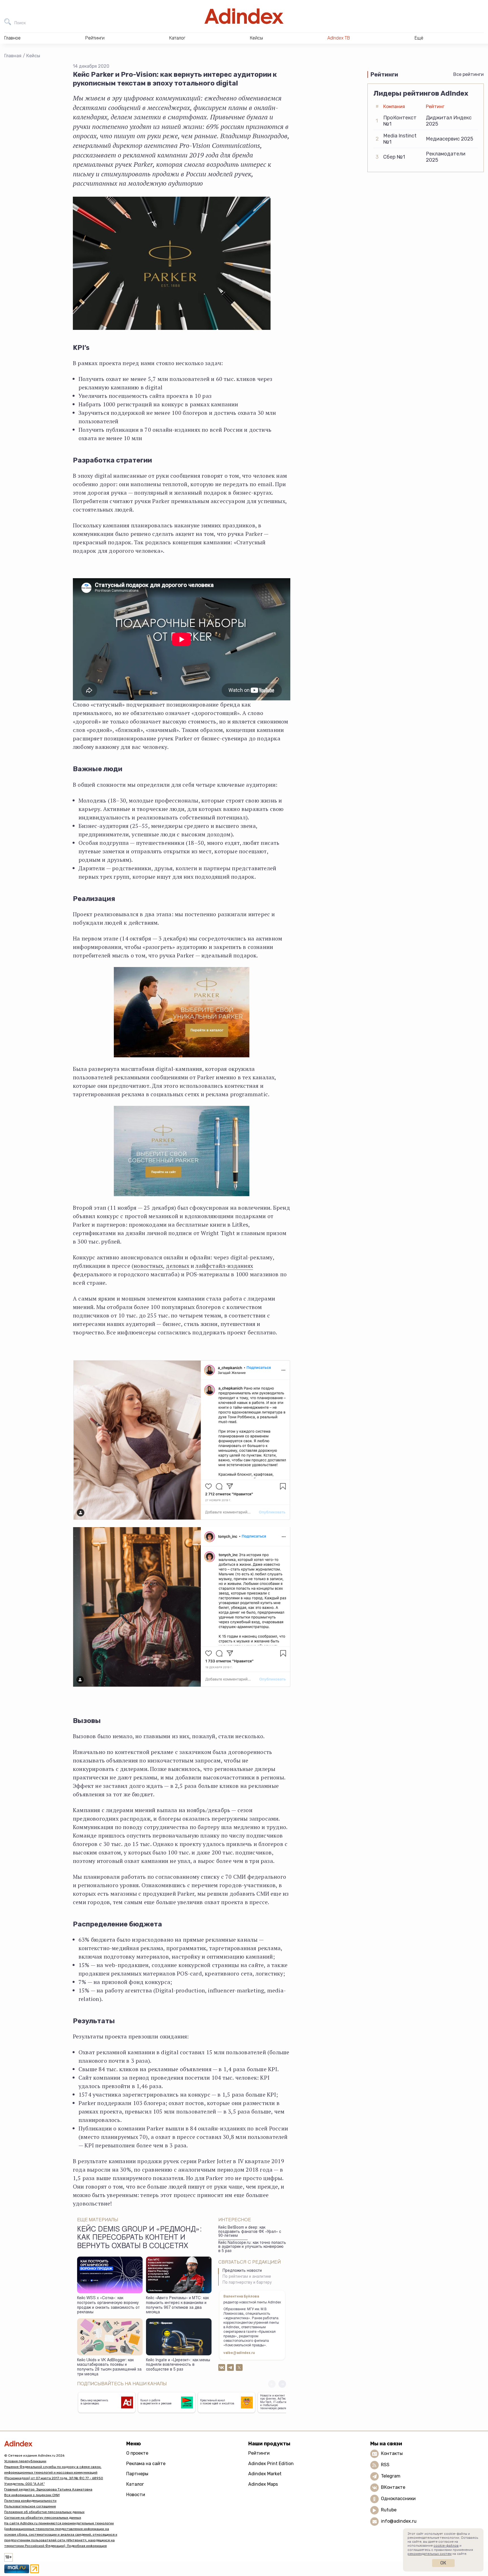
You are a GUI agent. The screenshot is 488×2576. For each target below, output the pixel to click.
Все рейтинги (469, 74)
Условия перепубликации (25, 2461)
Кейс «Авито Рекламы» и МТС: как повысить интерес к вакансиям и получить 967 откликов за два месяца (177, 2305)
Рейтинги (259, 2453)
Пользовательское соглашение (30, 2506)
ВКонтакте (393, 2487)
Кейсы (33, 56)
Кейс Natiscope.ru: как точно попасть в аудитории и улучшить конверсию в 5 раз (252, 2247)
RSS (385, 2465)
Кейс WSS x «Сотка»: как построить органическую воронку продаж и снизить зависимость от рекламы (108, 2305)
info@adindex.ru (399, 2521)
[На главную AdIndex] (244, 16)
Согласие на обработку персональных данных (43, 2518)
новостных (148, 1266)
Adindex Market (265, 2474)
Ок (443, 2563)
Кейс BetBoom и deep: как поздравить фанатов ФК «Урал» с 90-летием (250, 2232)
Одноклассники (398, 2499)
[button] (282, 2384)
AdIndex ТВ (339, 38)
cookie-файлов (446, 2546)
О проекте (137, 2453)
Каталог (135, 2484)
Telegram (391, 2476)
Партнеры (137, 2474)
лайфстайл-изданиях (224, 1266)
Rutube (389, 2510)
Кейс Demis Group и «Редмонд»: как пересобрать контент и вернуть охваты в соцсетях (139, 2238)
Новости (136, 2495)
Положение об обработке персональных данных (44, 2512)
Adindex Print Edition (271, 2464)
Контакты (392, 2453)
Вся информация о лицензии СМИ (32, 2495)
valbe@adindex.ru (239, 2353)
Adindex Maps (263, 2484)
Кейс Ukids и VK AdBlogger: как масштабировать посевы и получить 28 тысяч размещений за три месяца (109, 2367)
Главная (13, 56)
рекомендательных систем (430, 2554)
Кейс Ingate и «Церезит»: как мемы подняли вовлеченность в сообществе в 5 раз (178, 2365)
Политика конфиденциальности (30, 2501)
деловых (177, 1266)
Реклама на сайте (146, 2464)
